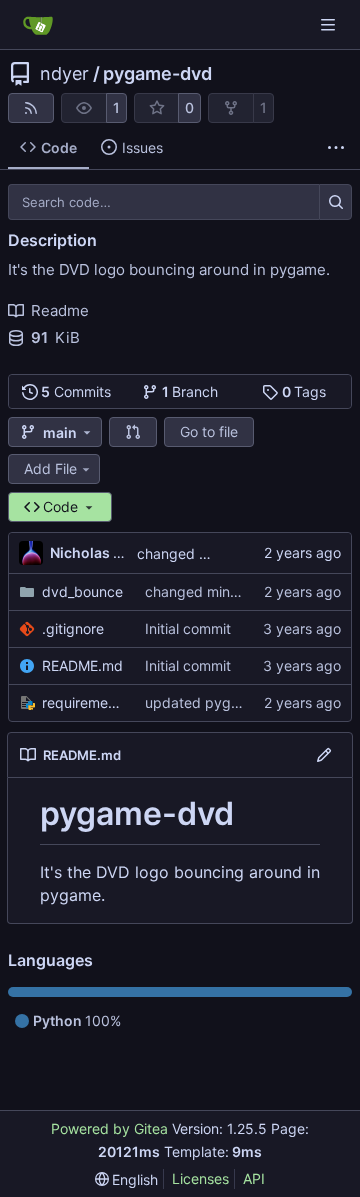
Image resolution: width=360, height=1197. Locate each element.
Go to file (209, 431)
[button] (133, 432)
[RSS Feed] (31, 108)
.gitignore (73, 628)
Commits (76, 391)
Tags (304, 391)
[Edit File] (324, 755)
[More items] (336, 148)
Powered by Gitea (109, 1128)
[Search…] (335, 202)
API (254, 1178)
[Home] (38, 25)
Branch (190, 391)
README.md (82, 665)
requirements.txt (83, 702)
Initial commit (188, 628)
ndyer (64, 74)
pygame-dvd (157, 74)
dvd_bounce (82, 591)
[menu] (127, 1179)
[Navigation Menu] (330, 24)
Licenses (200, 1178)
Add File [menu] (50, 468)
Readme (60, 310)
